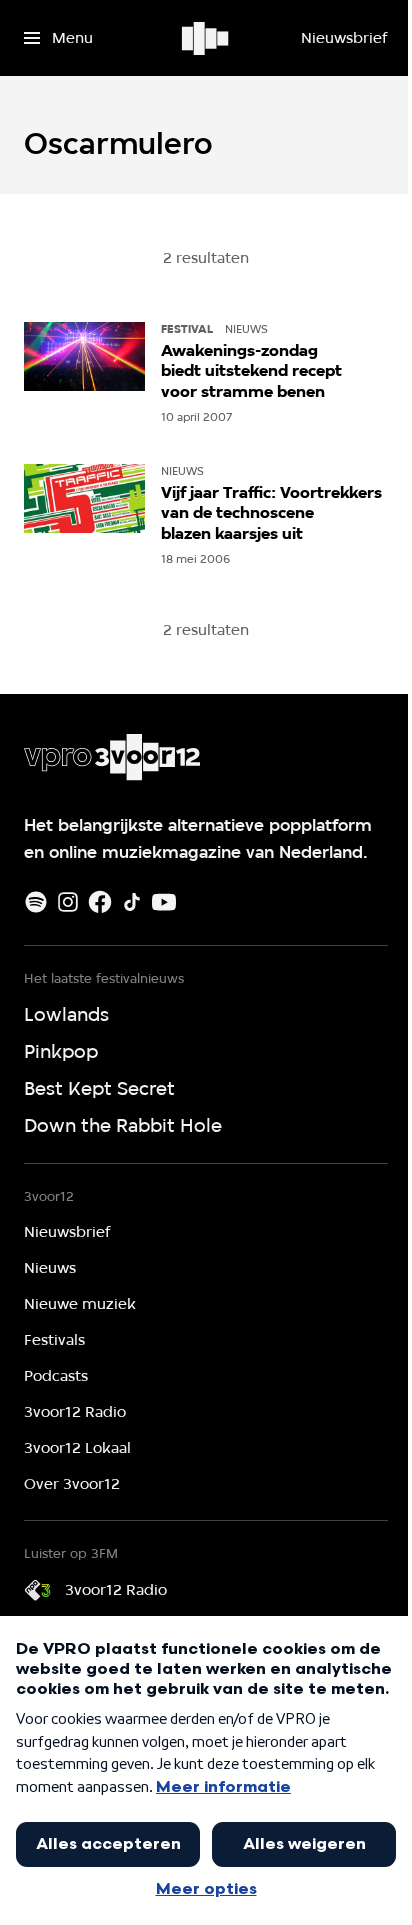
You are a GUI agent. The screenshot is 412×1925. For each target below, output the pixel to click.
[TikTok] (132, 902)
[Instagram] (68, 902)
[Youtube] (164, 902)
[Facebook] (100, 902)
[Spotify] (36, 902)
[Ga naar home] (206, 38)
